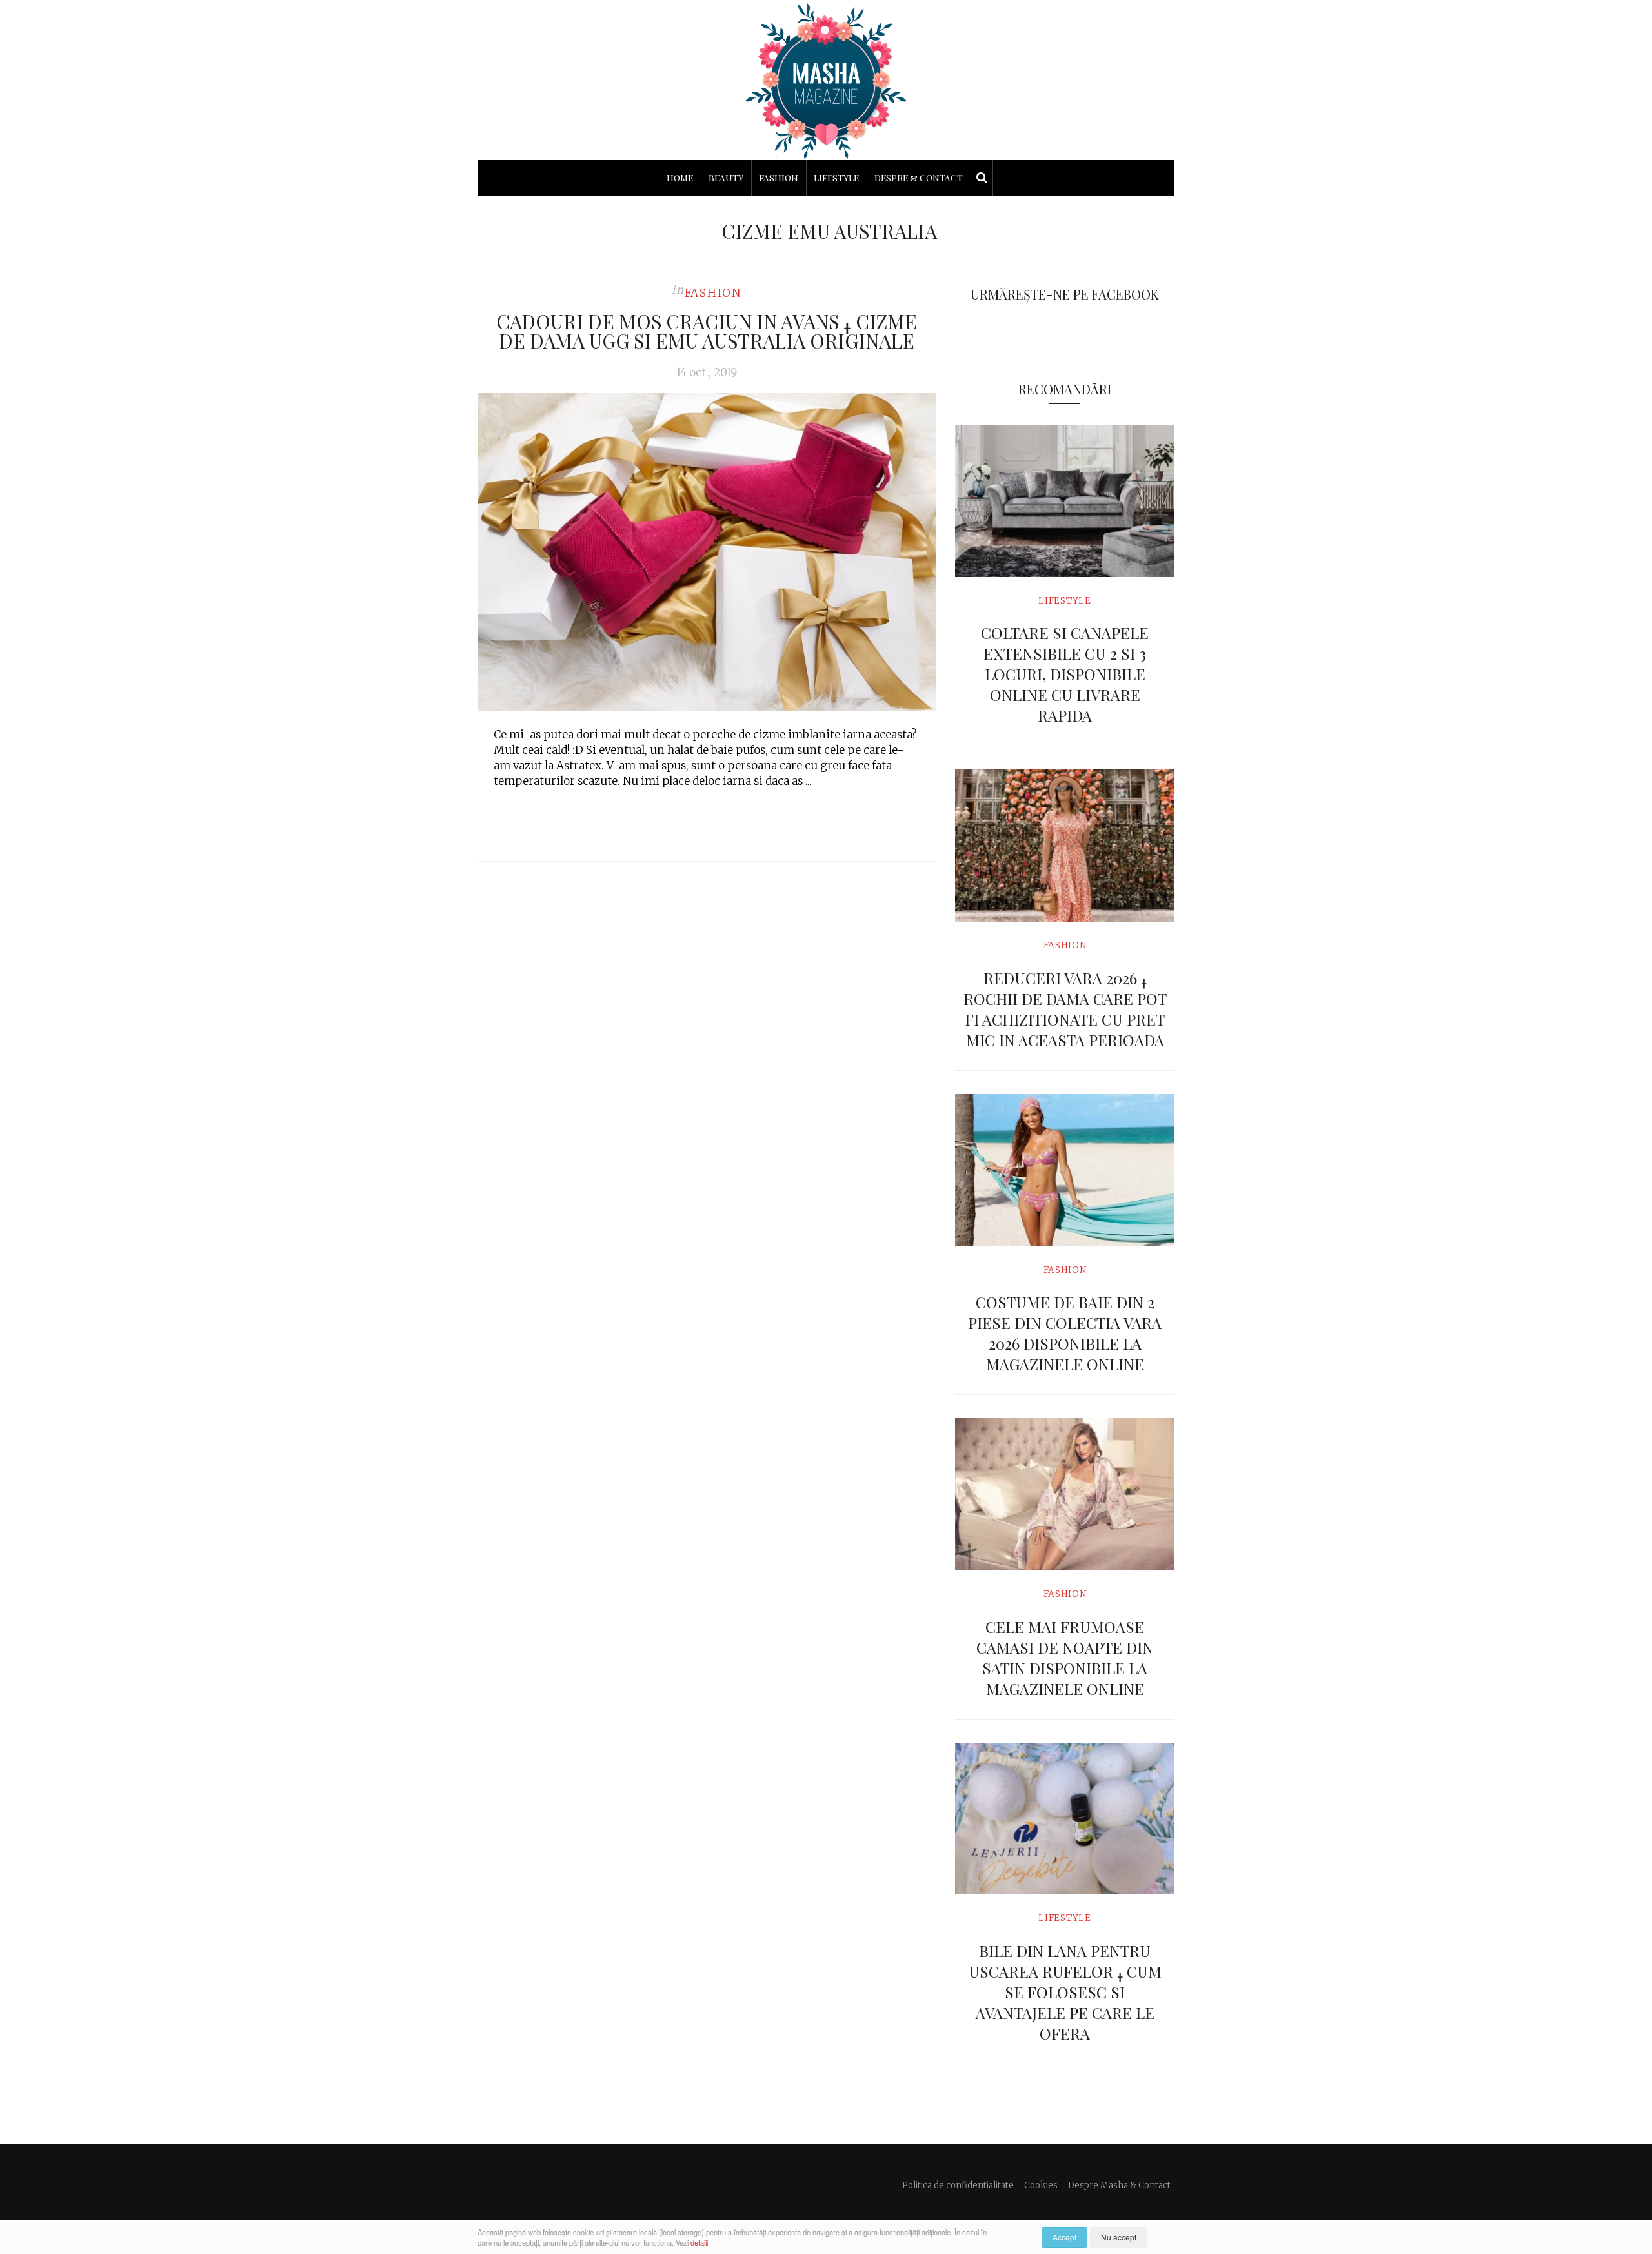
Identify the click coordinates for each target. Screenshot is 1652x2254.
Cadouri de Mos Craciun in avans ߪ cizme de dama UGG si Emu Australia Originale (707, 331)
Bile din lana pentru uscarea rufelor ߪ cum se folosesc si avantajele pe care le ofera (1065, 1992)
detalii (699, 2242)
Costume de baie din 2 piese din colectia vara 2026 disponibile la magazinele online (1065, 1333)
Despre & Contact (919, 178)
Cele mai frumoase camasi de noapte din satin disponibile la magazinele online (1065, 1658)
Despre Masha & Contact (1119, 2185)
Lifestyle (836, 178)
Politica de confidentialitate (958, 2185)
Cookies (1041, 2185)
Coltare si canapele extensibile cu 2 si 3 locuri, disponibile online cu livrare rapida (1065, 674)
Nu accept (1119, 2237)
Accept (1064, 2237)
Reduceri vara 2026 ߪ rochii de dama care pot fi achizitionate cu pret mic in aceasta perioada (1065, 1009)
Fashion (779, 178)
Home (680, 178)
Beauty (726, 178)
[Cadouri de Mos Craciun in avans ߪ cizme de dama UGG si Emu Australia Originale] (707, 552)
